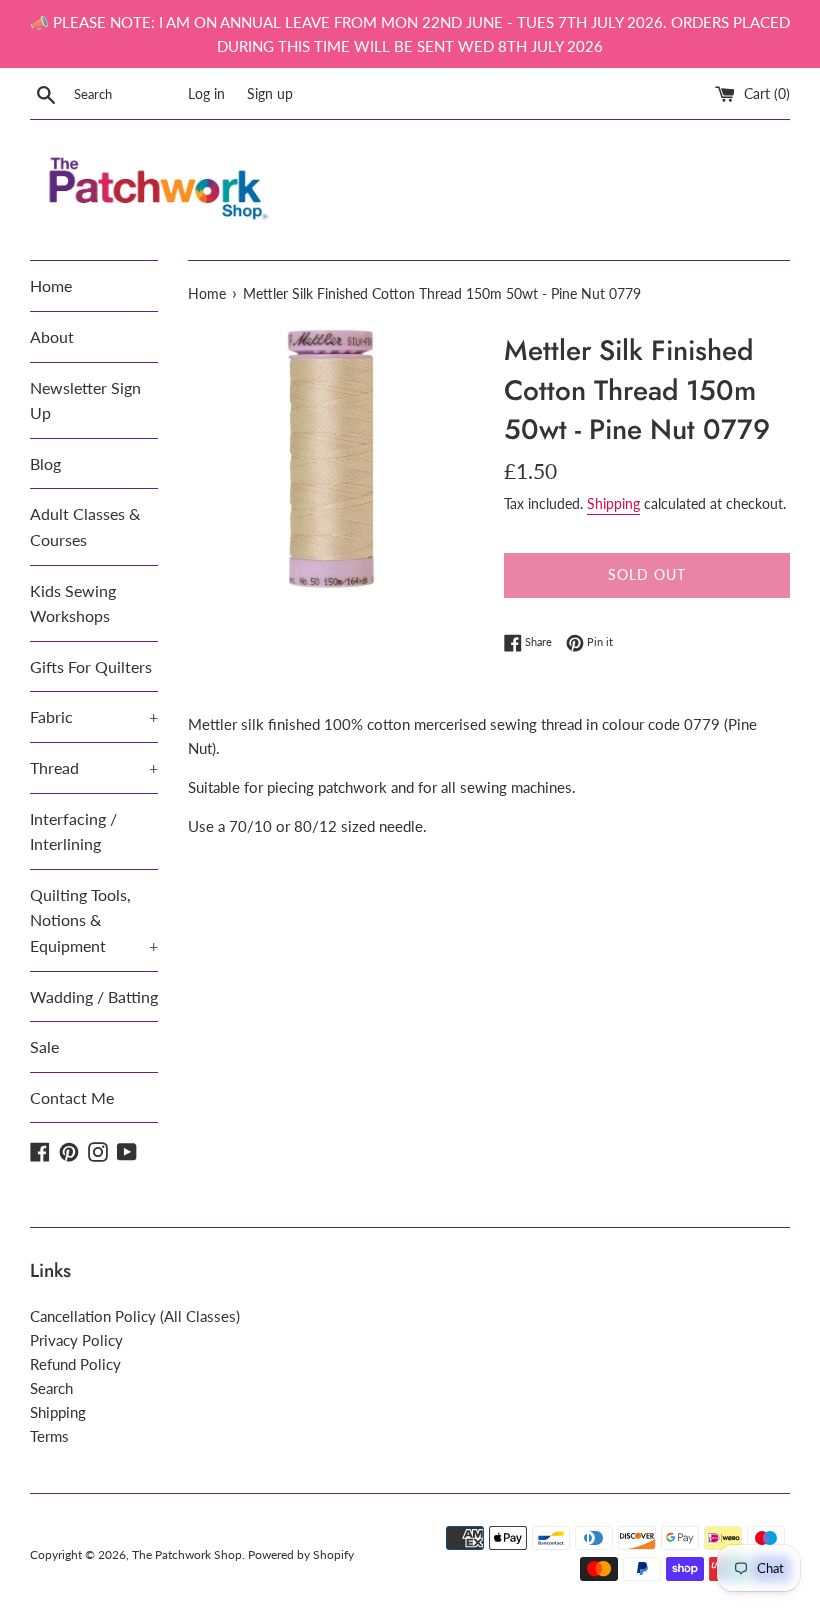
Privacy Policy (76, 1340)
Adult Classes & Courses (85, 526)
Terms (49, 1436)
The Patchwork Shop (187, 1554)
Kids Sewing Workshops (73, 603)
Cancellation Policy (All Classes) (135, 1316)
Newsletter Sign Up (85, 400)
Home (51, 285)
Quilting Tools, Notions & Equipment (94, 920)
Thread (94, 767)
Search (51, 1388)
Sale (44, 1046)
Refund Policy (75, 1364)
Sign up (270, 94)
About (52, 336)
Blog (45, 463)
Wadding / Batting (94, 996)
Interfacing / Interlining (73, 831)
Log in (206, 94)
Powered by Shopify (301, 1554)
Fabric (94, 716)
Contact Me (72, 1097)
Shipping (613, 503)
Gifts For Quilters (91, 666)
